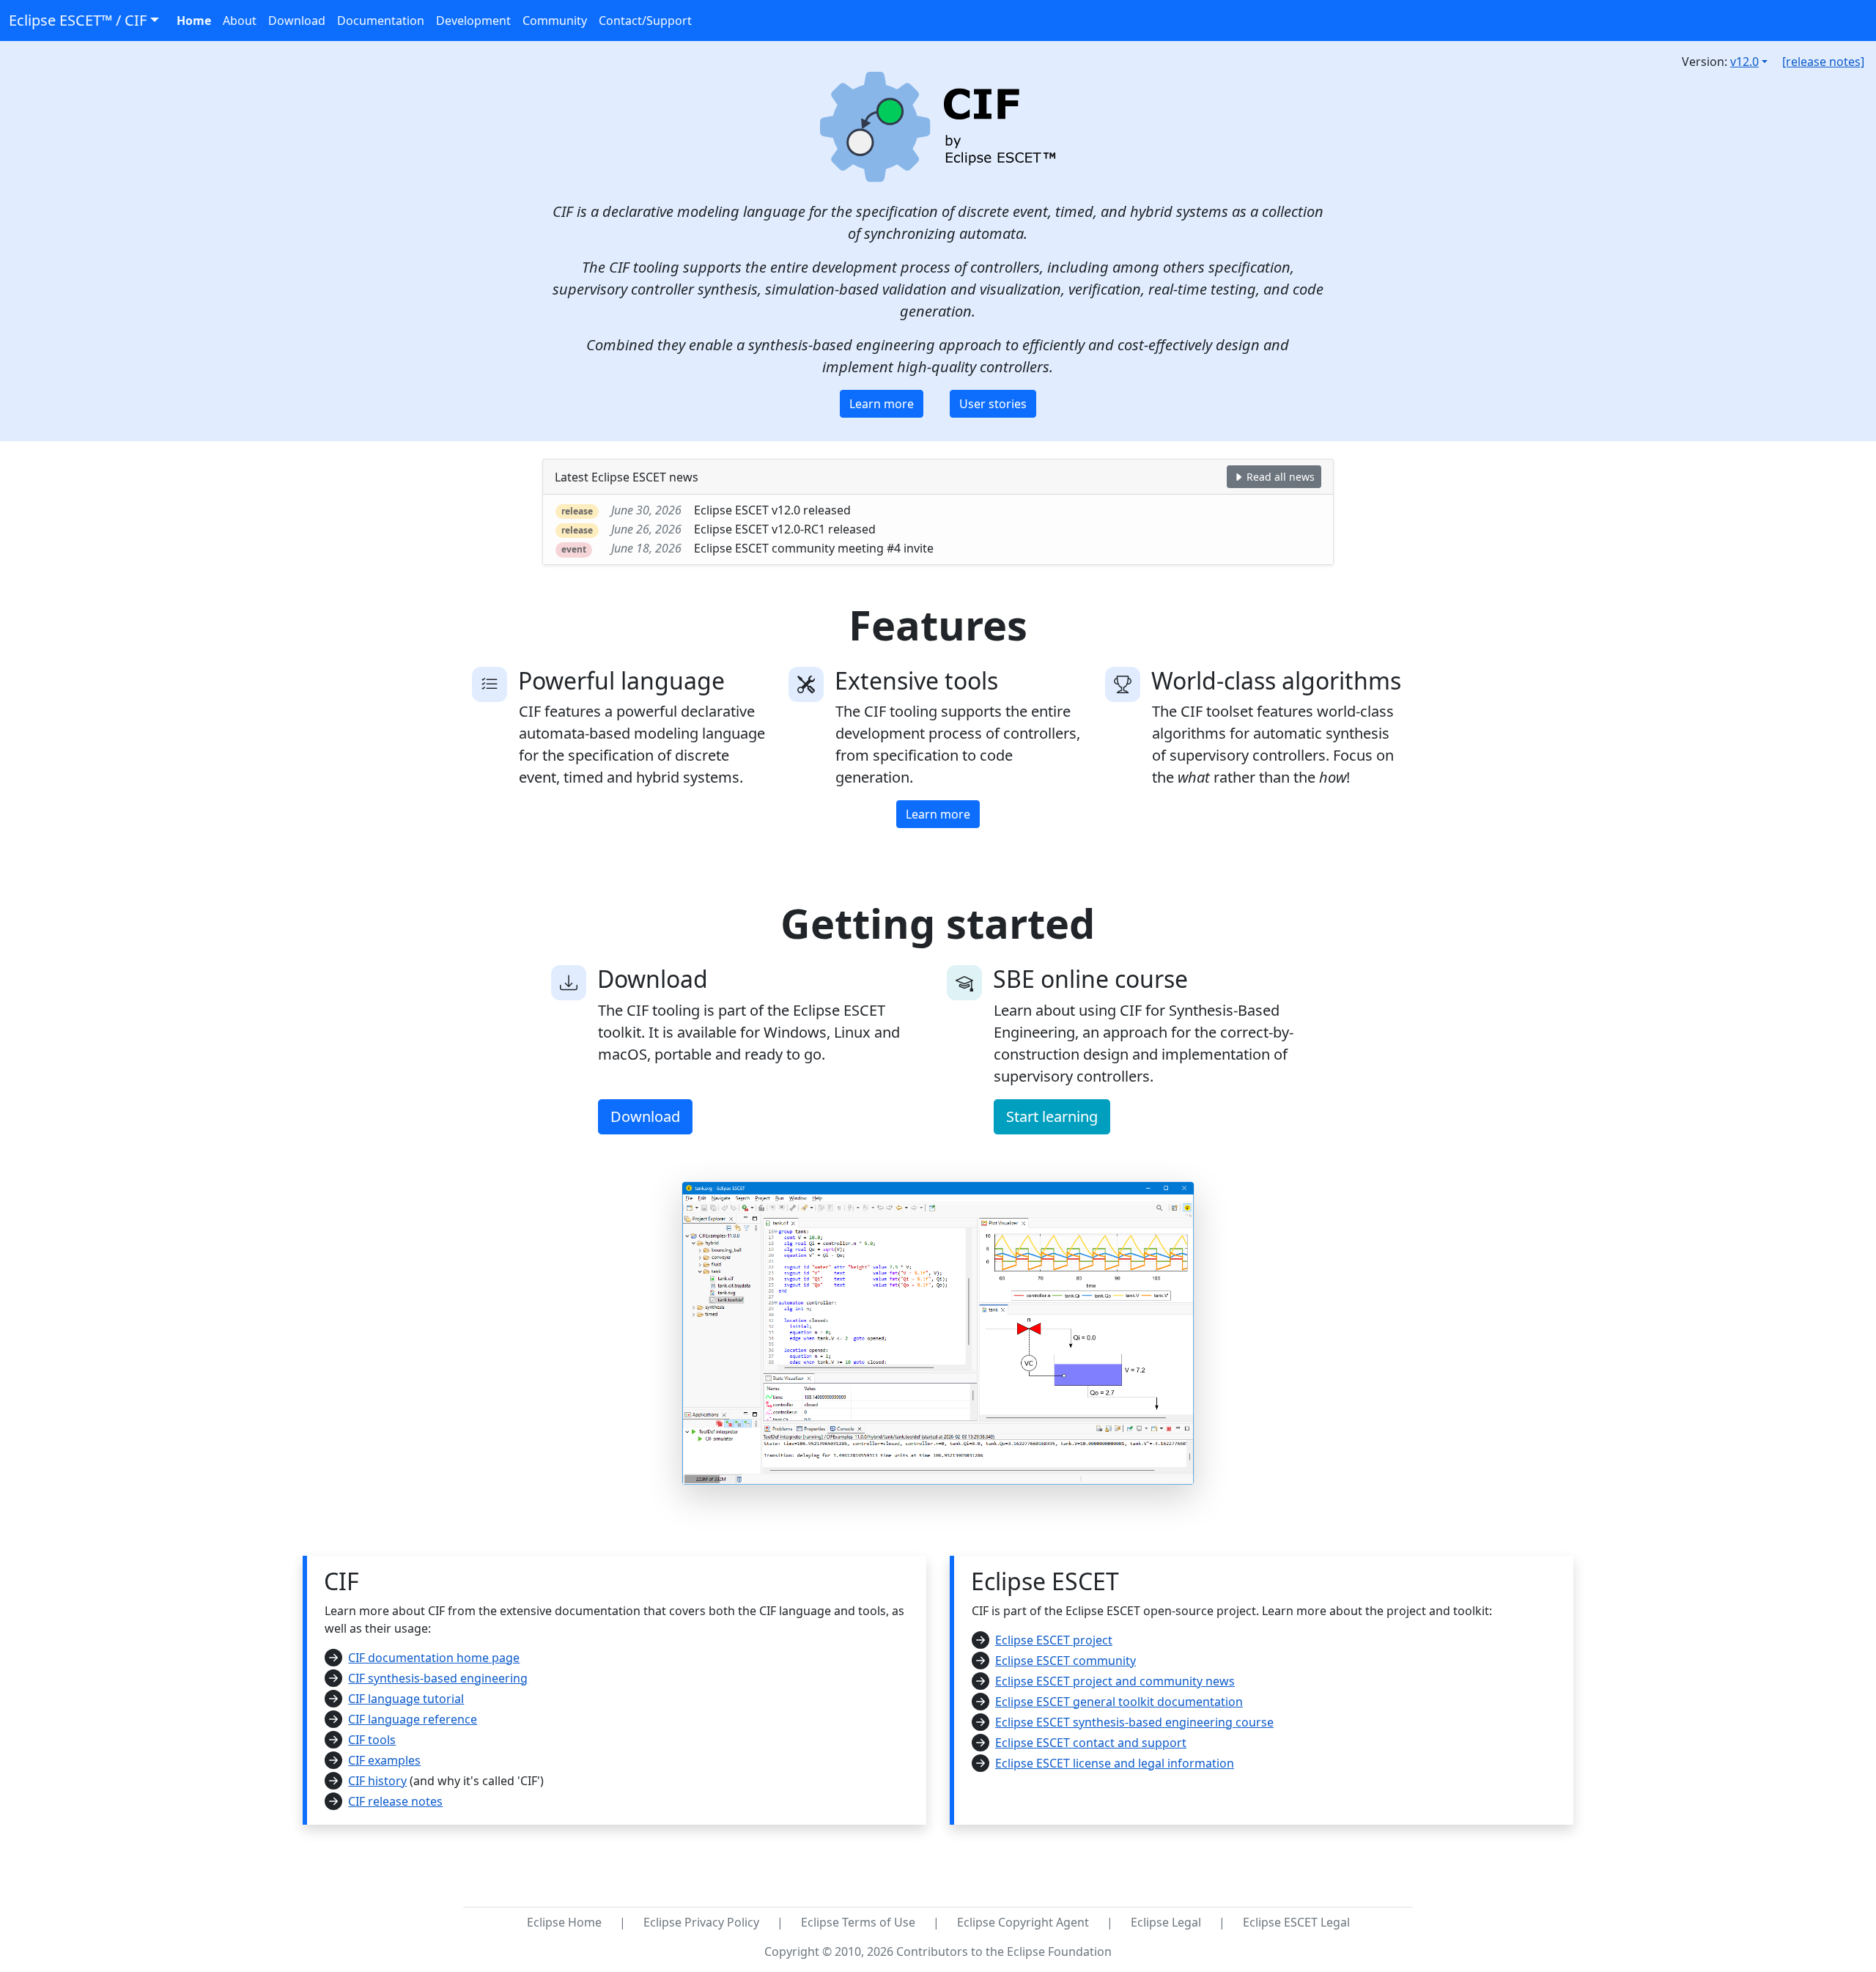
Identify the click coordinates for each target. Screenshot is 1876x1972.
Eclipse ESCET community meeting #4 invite (814, 548)
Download (297, 21)
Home (194, 21)
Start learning (1052, 1116)
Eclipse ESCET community (1066, 1661)
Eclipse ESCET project (1054, 1640)
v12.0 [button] (1744, 62)
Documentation (381, 21)
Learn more (882, 404)
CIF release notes (395, 1801)
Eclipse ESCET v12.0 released (772, 510)
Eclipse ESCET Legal (1296, 1922)
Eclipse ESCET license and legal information (1115, 1763)
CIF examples (384, 1760)
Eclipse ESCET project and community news (1115, 1681)
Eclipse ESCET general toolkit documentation (1119, 1702)
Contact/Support (645, 21)
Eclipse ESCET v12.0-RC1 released (785, 529)
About (240, 21)
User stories (993, 404)
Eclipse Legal (1166, 1922)
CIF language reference (413, 1719)
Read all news (1279, 477)
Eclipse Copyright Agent (1023, 1922)
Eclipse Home (564, 1922)
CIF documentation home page (434, 1658)
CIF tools (372, 1740)
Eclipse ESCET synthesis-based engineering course (1134, 1722)
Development (473, 21)
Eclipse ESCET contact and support (1091, 1743)
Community (555, 21)
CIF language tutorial (406, 1699)
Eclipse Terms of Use (858, 1922)
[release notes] (1823, 62)
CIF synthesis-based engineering (438, 1678)
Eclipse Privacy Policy (701, 1922)
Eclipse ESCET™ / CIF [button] (78, 20)
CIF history (377, 1781)
